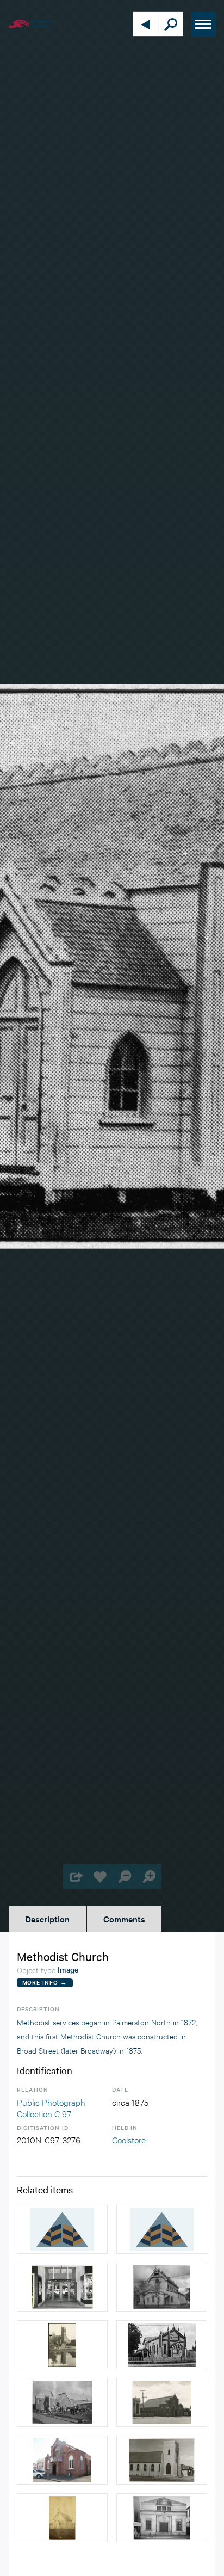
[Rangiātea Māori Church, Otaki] (62, 2229)
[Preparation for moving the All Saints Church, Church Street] (62, 2402)
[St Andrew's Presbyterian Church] (162, 2287)
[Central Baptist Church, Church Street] (162, 2402)
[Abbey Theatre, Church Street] (62, 2460)
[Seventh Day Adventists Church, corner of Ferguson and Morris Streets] (162, 2460)
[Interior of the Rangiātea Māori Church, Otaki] (162, 2229)
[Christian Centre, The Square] (62, 2287)
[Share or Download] (75, 1876)
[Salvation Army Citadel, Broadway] (162, 2518)
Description (47, 1919)
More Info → (45, 1982)
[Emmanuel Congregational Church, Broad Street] (162, 2345)
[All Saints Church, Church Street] (62, 2345)
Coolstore (129, 2139)
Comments (124, 1919)
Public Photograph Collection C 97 (51, 2108)
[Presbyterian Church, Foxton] (62, 2518)
